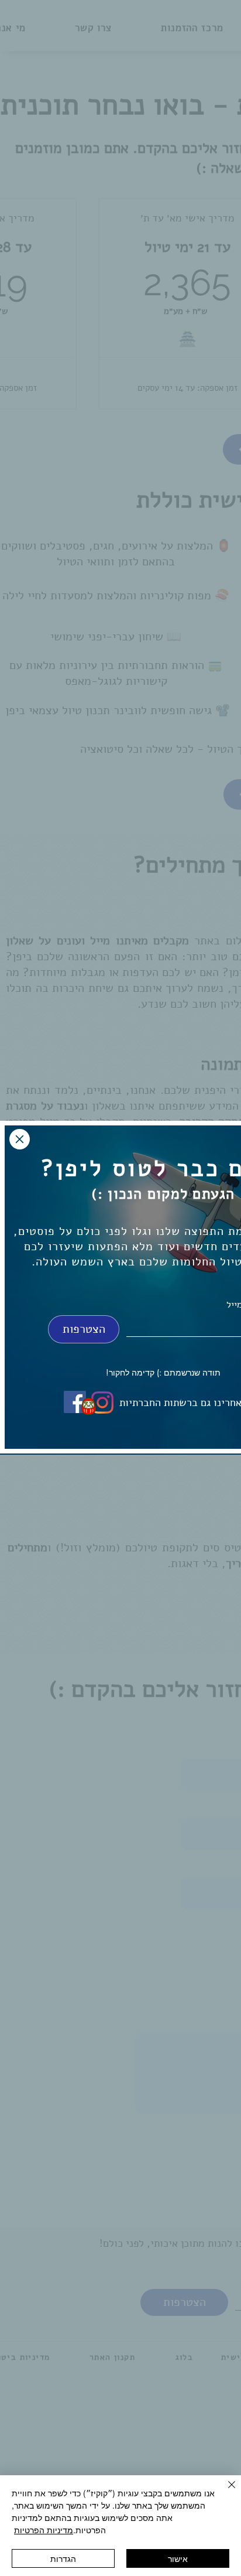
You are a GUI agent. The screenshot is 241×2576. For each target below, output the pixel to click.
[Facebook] (75, 1402)
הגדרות (63, 2558)
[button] (20, 1139)
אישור (178, 2558)
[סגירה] (225, 2492)
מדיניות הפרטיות (44, 2530)
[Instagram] (102, 1403)
